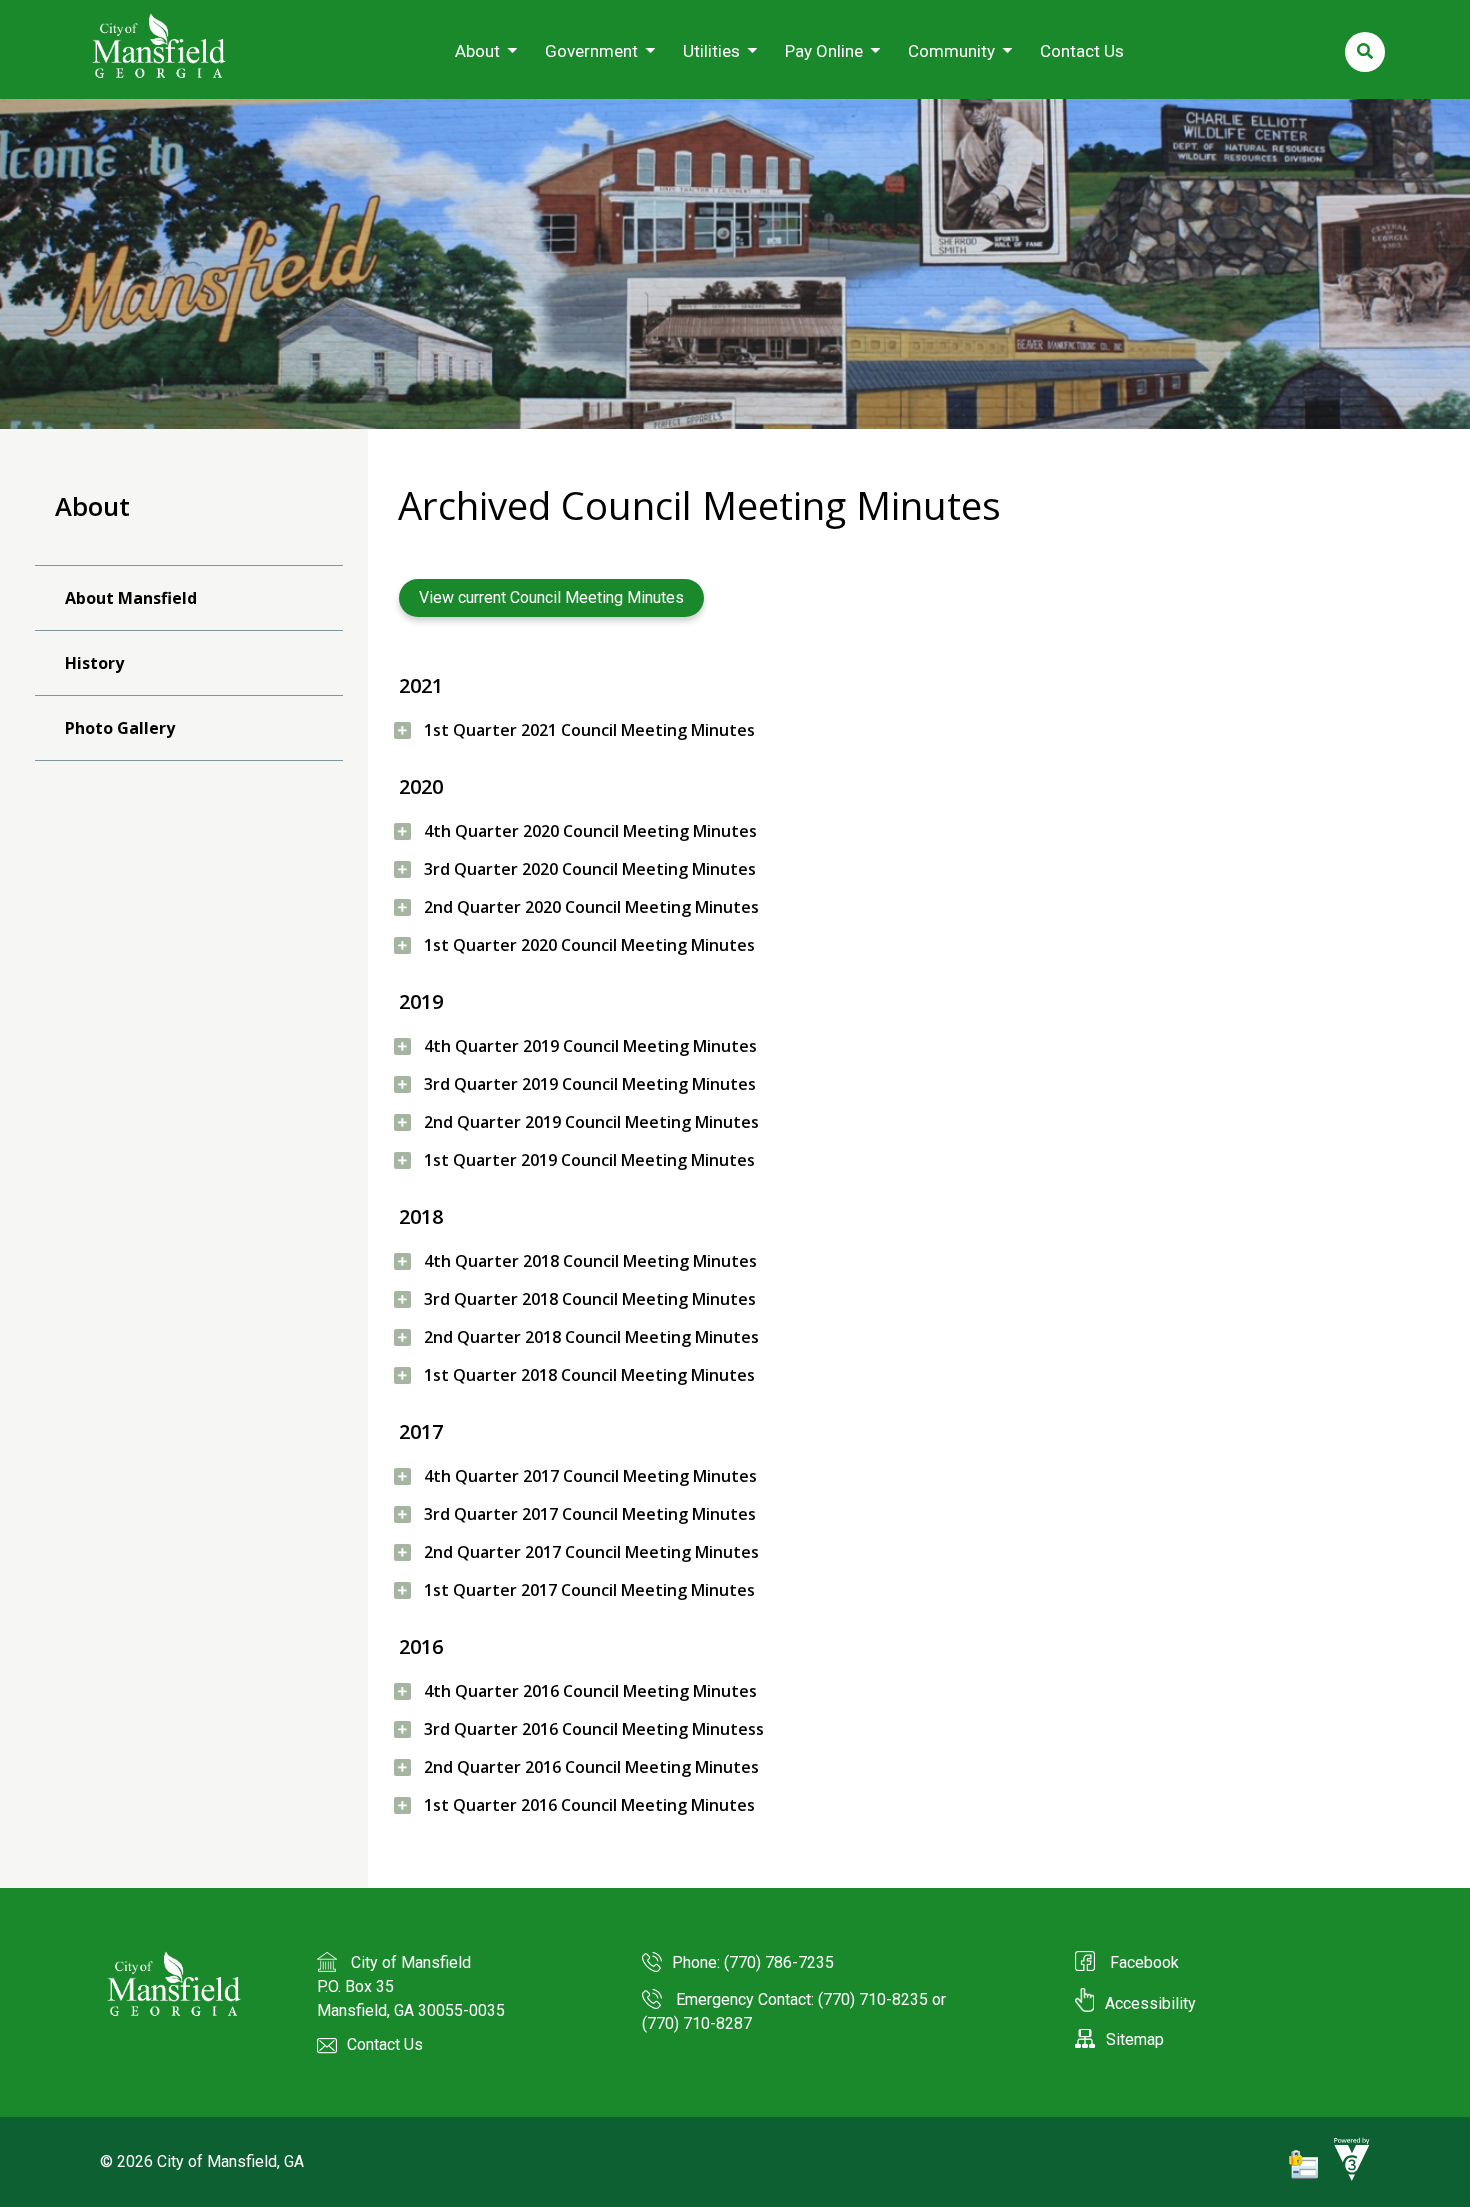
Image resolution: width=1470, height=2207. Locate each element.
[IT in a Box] (1347, 2176)
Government (591, 51)
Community (951, 51)
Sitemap (1135, 2039)
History (94, 663)
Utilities (711, 51)
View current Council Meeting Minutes (551, 597)
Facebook (1142, 1962)
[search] (1365, 52)
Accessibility (1150, 2003)
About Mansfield (131, 598)
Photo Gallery (120, 728)
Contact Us (1082, 51)
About (477, 51)
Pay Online (824, 51)
